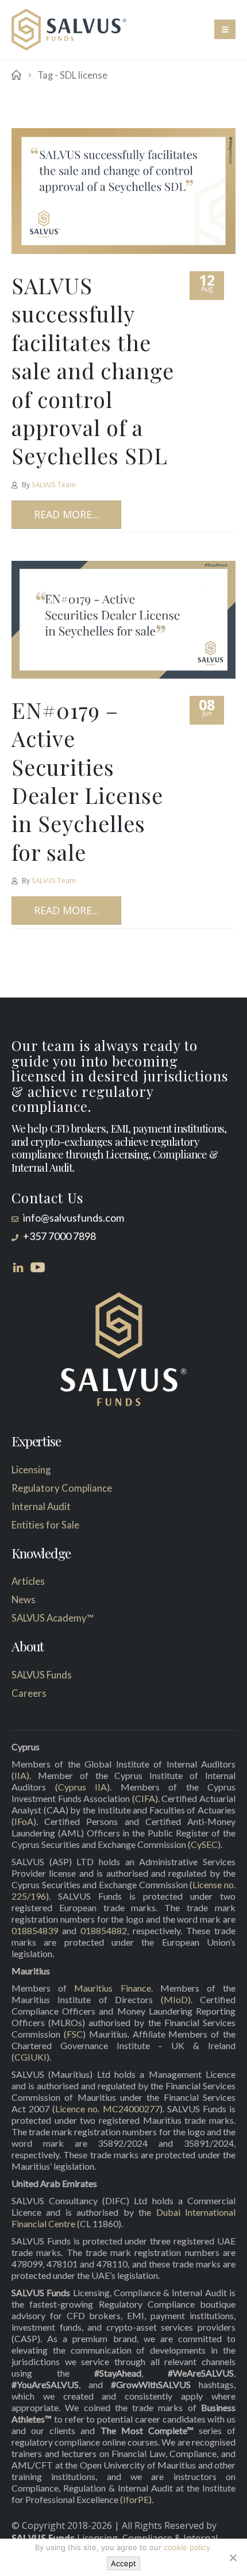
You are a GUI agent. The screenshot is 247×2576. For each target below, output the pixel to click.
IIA (20, 1775)
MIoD (176, 1999)
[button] (225, 29)
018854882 (104, 1930)
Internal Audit (41, 1507)
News (24, 1600)
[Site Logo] (69, 30)
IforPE (136, 2499)
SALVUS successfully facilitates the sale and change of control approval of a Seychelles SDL (93, 370)
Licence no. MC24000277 (107, 2109)
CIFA (145, 1798)
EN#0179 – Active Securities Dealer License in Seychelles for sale (87, 781)
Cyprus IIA (83, 1787)
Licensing (31, 1470)
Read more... (66, 514)
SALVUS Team (54, 484)
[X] (233, 2558)
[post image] (123, 191)
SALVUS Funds (42, 1675)
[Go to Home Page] (16, 75)
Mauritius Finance (112, 1988)
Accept (123, 2563)
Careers (29, 1693)
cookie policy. (188, 2547)
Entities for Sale (45, 1525)
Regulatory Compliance (62, 1488)
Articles (28, 1581)
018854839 (35, 1930)
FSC (75, 2034)
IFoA (24, 1821)
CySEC (204, 1844)
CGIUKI (30, 2057)
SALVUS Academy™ (53, 1618)
